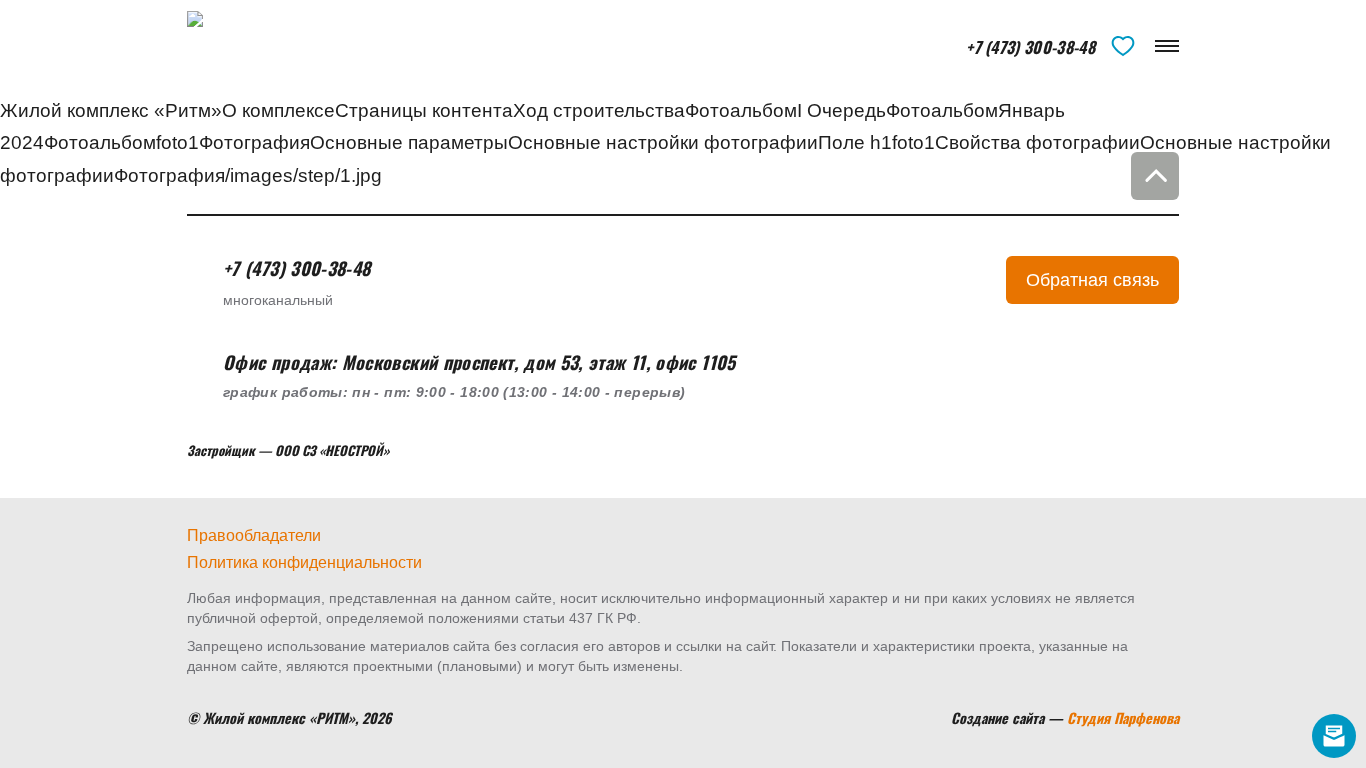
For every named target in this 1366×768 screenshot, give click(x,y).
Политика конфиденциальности (304, 562)
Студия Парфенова (1123, 717)
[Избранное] (1123, 46)
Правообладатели (254, 535)
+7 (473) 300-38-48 (1030, 48)
